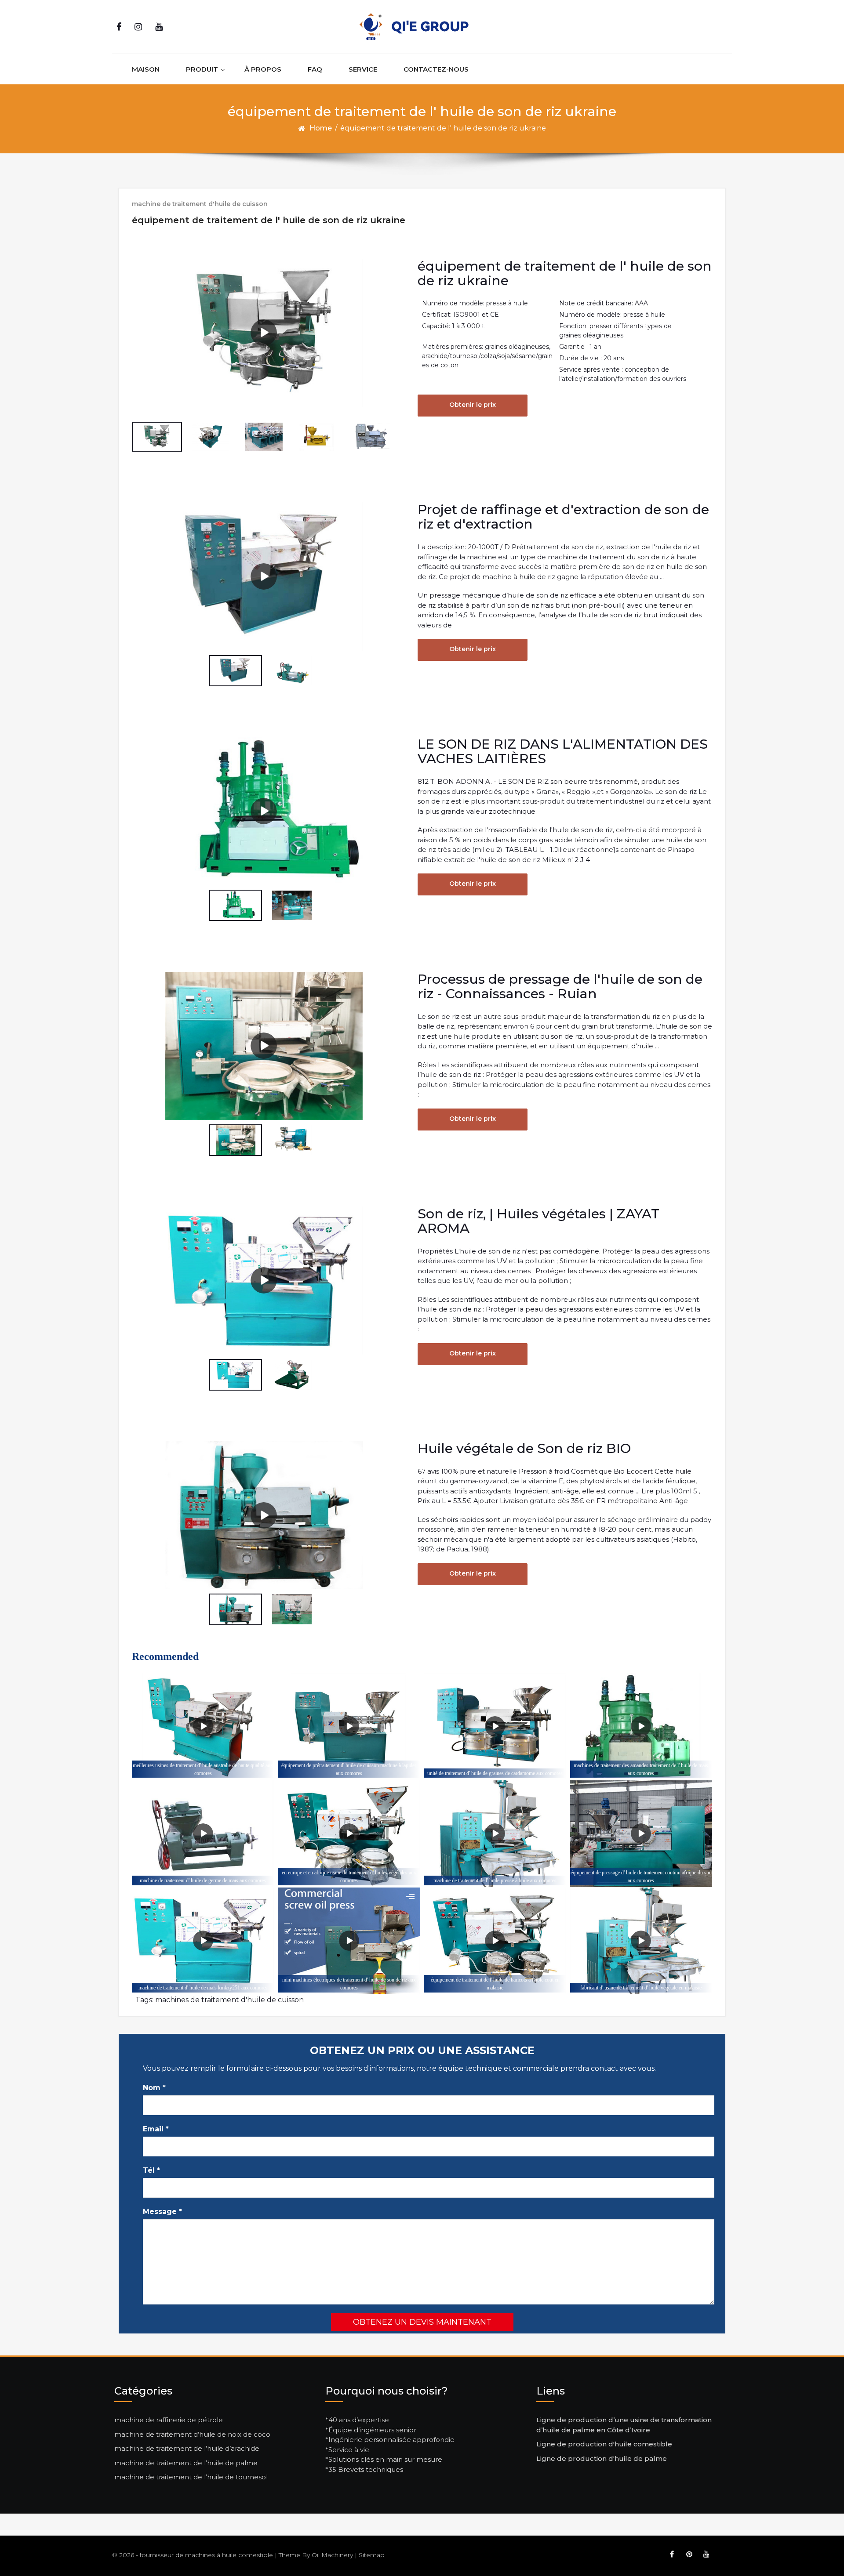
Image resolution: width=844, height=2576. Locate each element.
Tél (151, 2170)
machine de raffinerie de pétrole (169, 2420)
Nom (154, 2088)
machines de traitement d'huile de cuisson (229, 2000)
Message (162, 2212)
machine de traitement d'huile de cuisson (200, 204)
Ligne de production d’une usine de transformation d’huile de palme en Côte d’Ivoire (624, 2425)
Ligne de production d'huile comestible (604, 2444)
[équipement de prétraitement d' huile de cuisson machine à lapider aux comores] (349, 1726)
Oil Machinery (332, 2555)
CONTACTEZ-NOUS (436, 69)
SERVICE (363, 69)
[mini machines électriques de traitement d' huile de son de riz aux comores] (349, 1941)
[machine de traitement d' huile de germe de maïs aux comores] (203, 1834)
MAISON (146, 69)
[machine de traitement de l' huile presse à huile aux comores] (495, 1834)
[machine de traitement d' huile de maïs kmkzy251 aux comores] (203, 1941)
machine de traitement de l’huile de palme (186, 2463)
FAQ (315, 69)
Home (321, 128)
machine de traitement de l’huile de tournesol (191, 2477)
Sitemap (372, 2555)
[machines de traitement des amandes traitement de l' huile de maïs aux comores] (641, 1726)
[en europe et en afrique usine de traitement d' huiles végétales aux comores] (349, 1834)
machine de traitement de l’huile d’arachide (187, 2448)
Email (156, 2129)
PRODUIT (202, 69)
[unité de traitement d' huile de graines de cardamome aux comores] (495, 1726)
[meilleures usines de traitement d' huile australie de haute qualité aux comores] (203, 1726)
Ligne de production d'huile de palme (602, 2458)
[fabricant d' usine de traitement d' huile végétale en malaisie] (641, 1941)
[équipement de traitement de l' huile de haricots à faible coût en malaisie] (495, 1941)
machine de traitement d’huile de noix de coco (192, 2434)
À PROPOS (263, 69)
